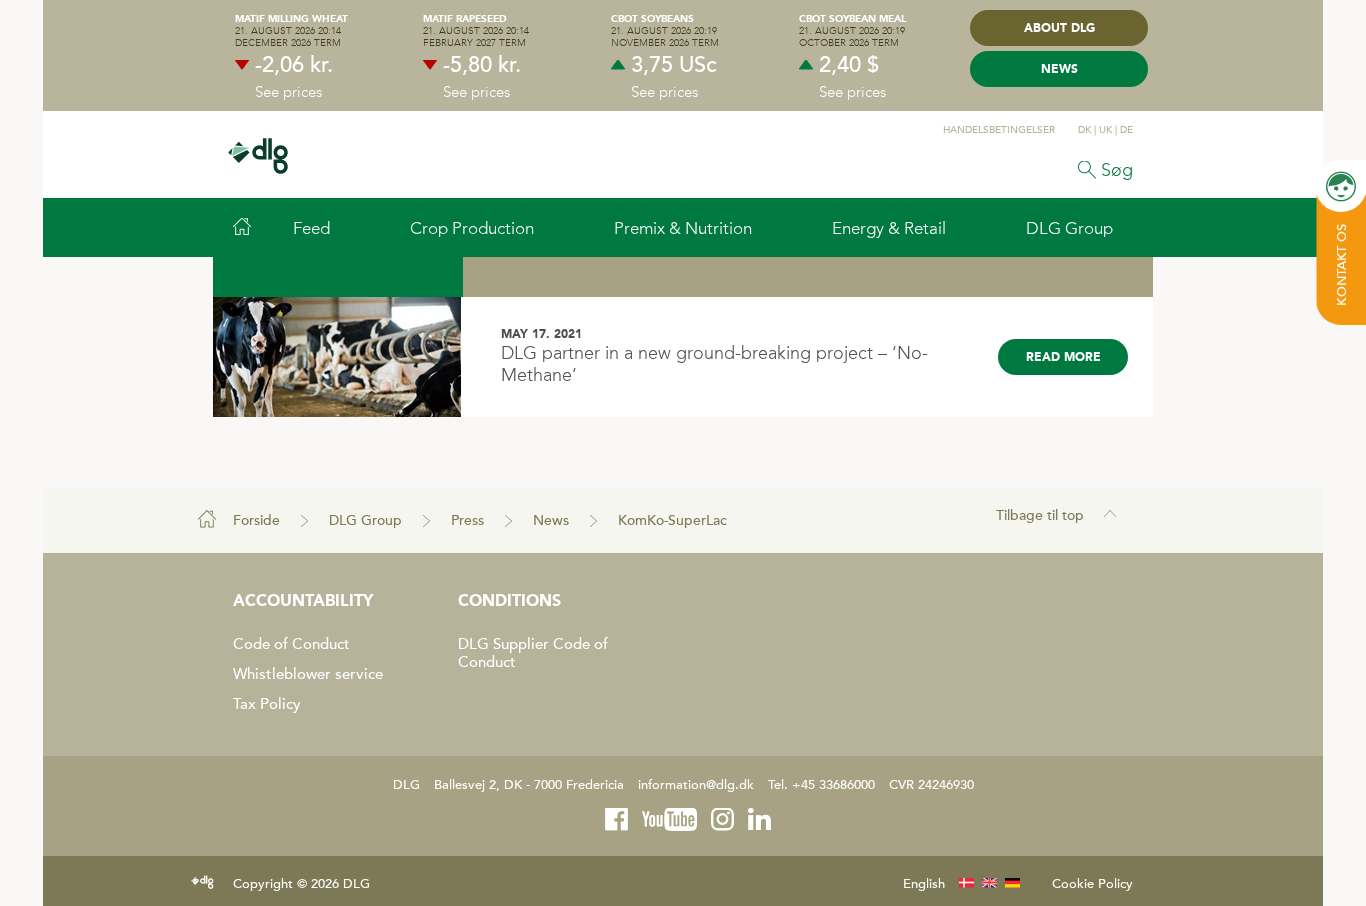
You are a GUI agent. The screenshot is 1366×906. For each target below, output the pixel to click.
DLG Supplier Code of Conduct (533, 653)
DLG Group (365, 520)
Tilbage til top (1040, 515)
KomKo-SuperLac (672, 520)
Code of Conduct (291, 644)
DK (1084, 130)
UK (1105, 130)
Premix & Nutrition (683, 228)
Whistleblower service (308, 674)
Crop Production (472, 228)
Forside (256, 520)
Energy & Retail (889, 228)
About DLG (1059, 29)
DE (1126, 130)
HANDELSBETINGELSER (999, 130)
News (1059, 70)
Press (467, 520)
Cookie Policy (1092, 884)
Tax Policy (267, 704)
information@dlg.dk (696, 785)
